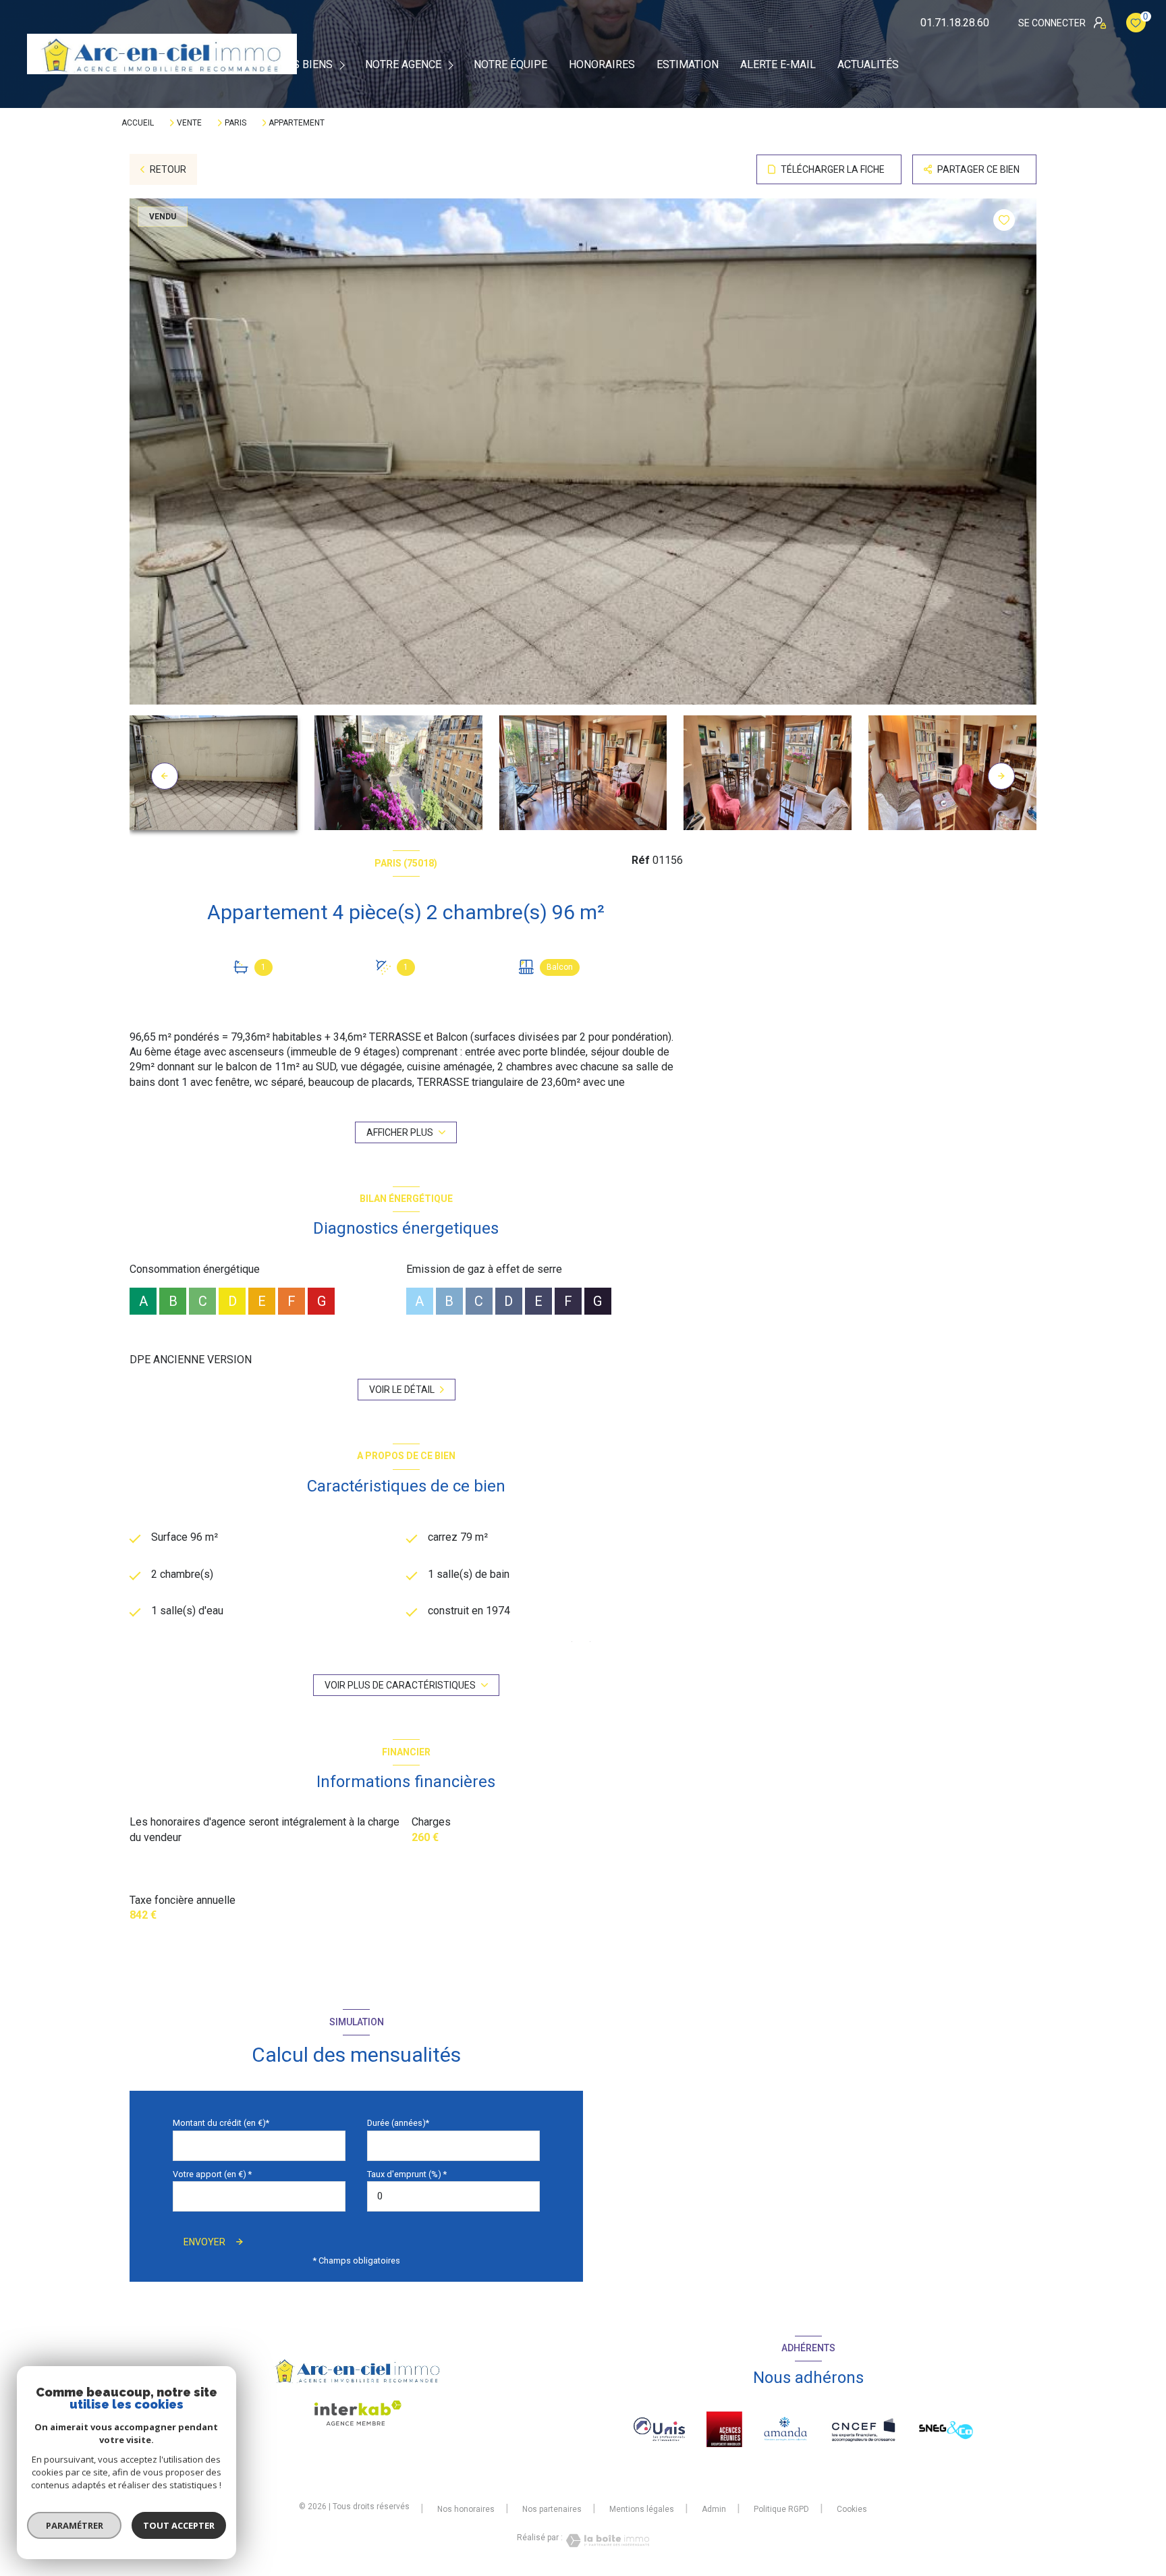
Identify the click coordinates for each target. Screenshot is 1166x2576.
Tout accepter (179, 2525)
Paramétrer (75, 2525)
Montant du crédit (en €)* (221, 2123)
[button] (1001, 776)
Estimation (688, 65)
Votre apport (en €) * (212, 2174)
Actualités (868, 65)
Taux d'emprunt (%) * (407, 2174)
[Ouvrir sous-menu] (344, 64)
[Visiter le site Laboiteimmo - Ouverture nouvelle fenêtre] (606, 2541)
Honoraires (602, 65)
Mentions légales (642, 2509)
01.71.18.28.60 (955, 23)
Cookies (852, 2510)
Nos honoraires (466, 2509)
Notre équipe (510, 65)
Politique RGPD (781, 2509)
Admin (714, 2509)
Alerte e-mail (778, 65)
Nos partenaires (552, 2509)
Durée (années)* (398, 2123)
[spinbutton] (453, 2196)
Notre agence (403, 65)
